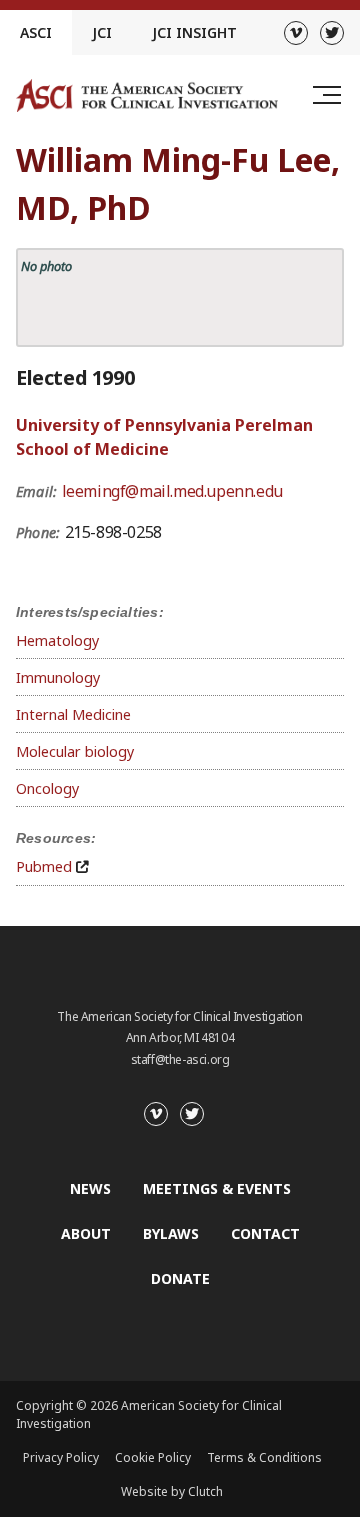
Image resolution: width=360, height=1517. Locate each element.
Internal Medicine (73, 714)
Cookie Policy (153, 1457)
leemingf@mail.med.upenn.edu (172, 491)
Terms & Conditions (264, 1457)
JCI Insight (194, 32)
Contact (265, 1233)
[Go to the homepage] (147, 95)
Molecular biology (75, 751)
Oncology (47, 788)
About (86, 1233)
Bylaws (171, 1233)
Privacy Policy (61, 1457)
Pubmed (44, 866)
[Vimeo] (296, 33)
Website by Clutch (172, 1491)
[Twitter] (332, 33)
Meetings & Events (217, 1188)
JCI (102, 32)
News (90, 1188)
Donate (180, 1278)
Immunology (58, 677)
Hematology (57, 640)
